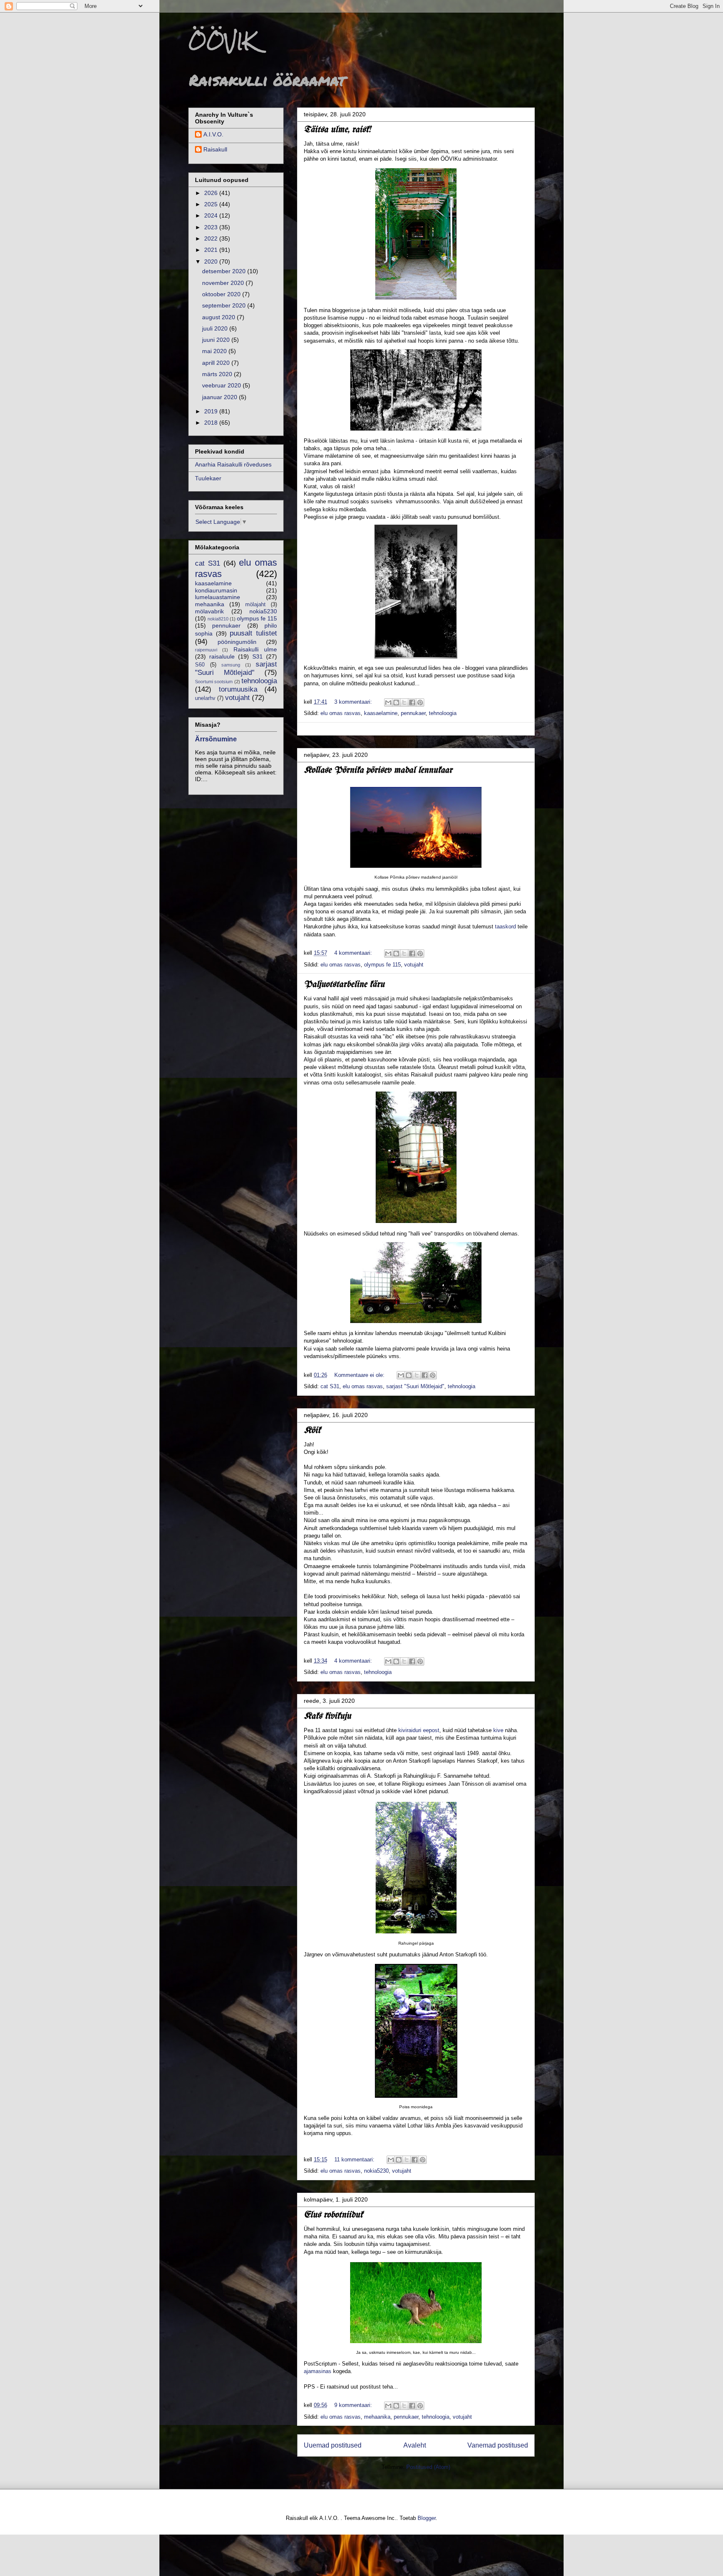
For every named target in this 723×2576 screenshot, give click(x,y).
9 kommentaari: (354, 2405)
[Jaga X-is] (404, 702)
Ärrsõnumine (216, 739)
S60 (200, 665)
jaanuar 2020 (220, 397)
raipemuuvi (206, 650)
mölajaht (255, 605)
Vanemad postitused (498, 2445)
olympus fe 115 (382, 965)
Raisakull (215, 149)
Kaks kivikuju (327, 1716)
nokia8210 (218, 619)
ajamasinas (318, 2371)
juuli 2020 (216, 328)
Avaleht (415, 2445)
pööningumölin (237, 642)
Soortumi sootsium (214, 682)
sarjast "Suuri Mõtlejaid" (415, 1386)
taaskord (505, 927)
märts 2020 (218, 374)
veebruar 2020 (222, 385)
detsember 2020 (225, 271)
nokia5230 (376, 2171)
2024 (212, 215)
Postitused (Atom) (428, 2467)
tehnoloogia (443, 713)
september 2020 (225, 305)
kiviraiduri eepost (419, 1730)
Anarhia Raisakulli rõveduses (233, 464)
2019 (212, 411)
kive (498, 1730)
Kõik (312, 1431)
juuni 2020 (217, 340)
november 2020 (224, 283)
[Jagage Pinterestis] (420, 702)
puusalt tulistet (253, 633)
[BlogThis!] (396, 702)
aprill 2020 (217, 363)
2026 (212, 193)
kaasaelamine (381, 713)
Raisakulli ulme (255, 649)
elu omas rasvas (341, 713)
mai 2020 (215, 351)
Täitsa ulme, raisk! (337, 130)
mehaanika (377, 2417)
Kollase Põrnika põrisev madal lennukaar (378, 770)
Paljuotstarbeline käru (344, 985)
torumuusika (238, 689)
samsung (231, 665)
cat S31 (330, 1386)
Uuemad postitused (333, 2445)
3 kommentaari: (354, 702)
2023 (212, 227)
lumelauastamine (218, 597)
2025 (212, 204)
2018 (212, 423)
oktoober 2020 (222, 294)
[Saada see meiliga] (388, 702)
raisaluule (222, 656)
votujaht (414, 965)
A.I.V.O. (213, 134)
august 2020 (219, 317)
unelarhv (205, 698)
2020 (212, 261)
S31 (258, 656)
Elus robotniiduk (333, 2215)
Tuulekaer (208, 478)
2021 (212, 250)
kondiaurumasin (216, 590)
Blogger (427, 2518)
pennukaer (413, 713)
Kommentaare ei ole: (360, 1375)
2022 (212, 238)
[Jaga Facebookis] (412, 702)
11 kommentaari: (355, 2159)
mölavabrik (209, 611)
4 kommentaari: (354, 953)
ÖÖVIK (222, 41)
